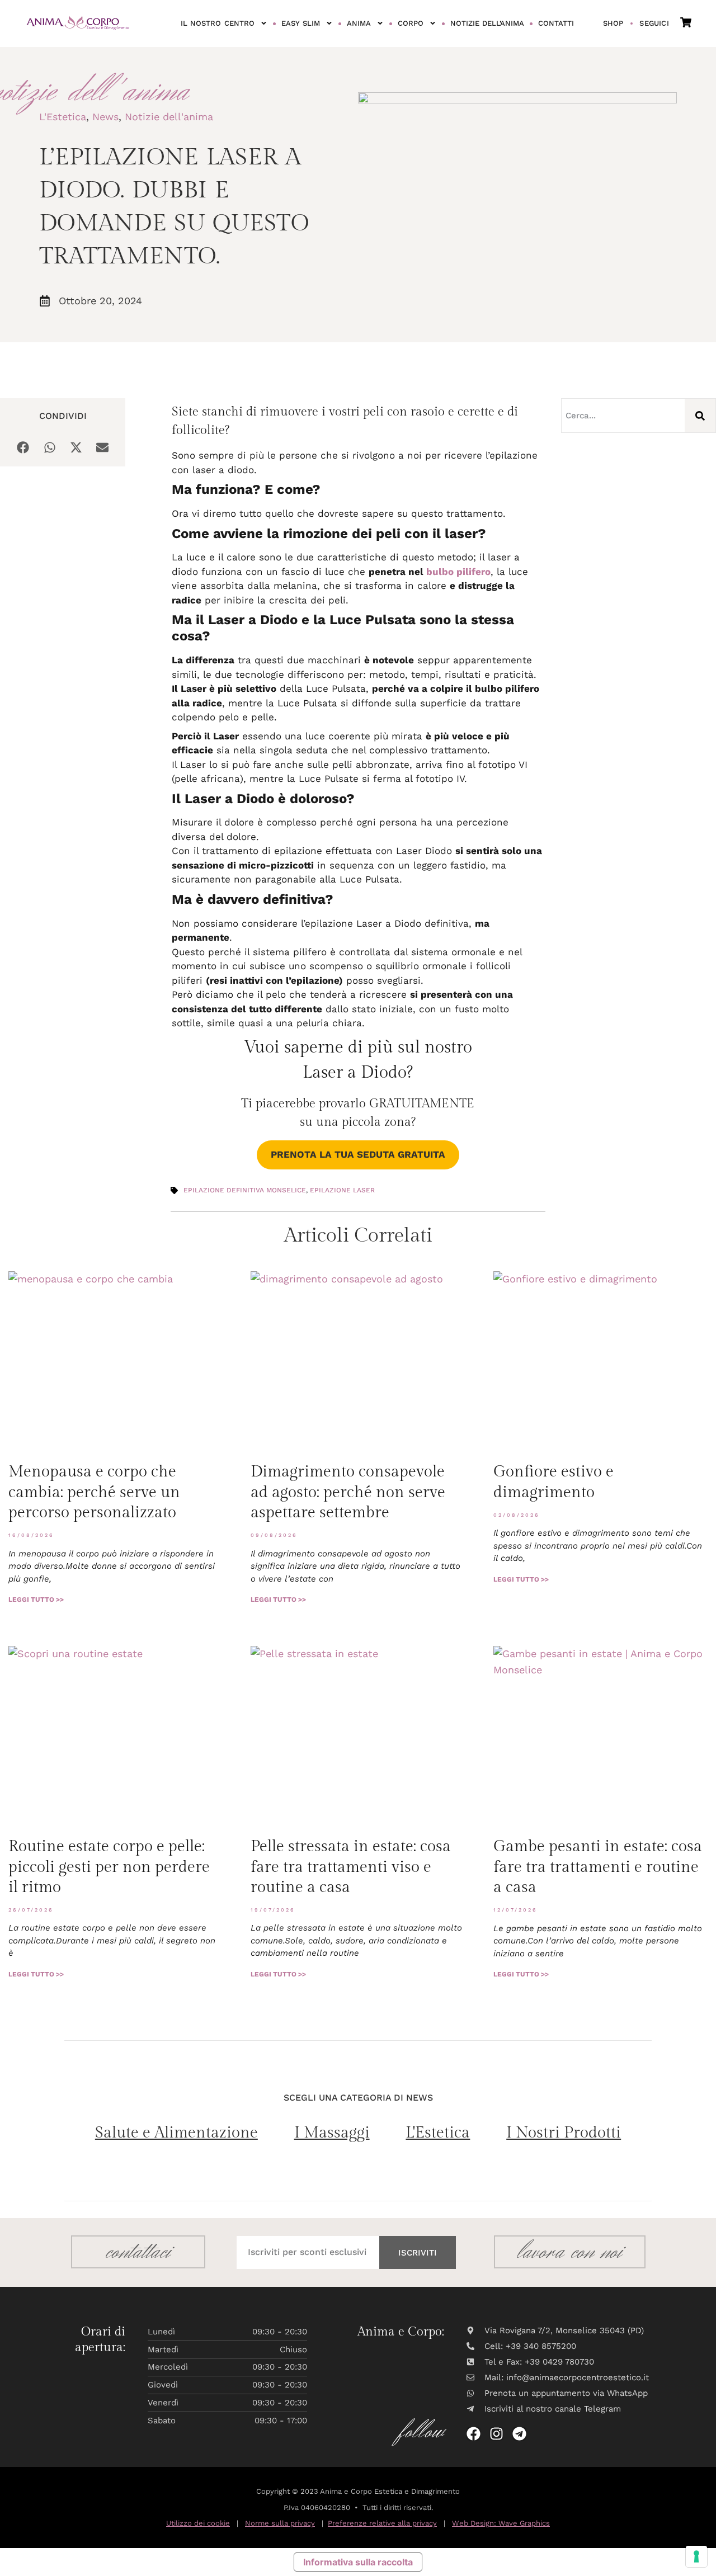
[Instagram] (496, 2434)
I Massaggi (332, 2133)
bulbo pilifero (458, 572)
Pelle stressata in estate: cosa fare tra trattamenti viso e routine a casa (351, 1867)
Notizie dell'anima (169, 117)
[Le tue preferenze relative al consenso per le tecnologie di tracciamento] (696, 2556)
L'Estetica (63, 117)
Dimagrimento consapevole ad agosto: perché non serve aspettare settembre (348, 1492)
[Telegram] (519, 2434)
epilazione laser (342, 1190)
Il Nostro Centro (218, 23)
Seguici (654, 23)
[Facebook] (474, 2434)
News (105, 117)
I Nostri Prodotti (564, 2133)
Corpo (411, 23)
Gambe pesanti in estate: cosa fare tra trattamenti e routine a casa (598, 1867)
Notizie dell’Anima (487, 23)
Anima (359, 23)
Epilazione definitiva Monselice (245, 1190)
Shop (613, 23)
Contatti (556, 23)
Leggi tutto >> (36, 1600)
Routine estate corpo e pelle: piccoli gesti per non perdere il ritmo (109, 1867)
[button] (23, 448)
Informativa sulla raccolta (358, 2562)
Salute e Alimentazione (176, 2133)
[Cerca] (700, 416)
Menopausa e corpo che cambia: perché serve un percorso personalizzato (94, 1492)
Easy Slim (301, 23)
